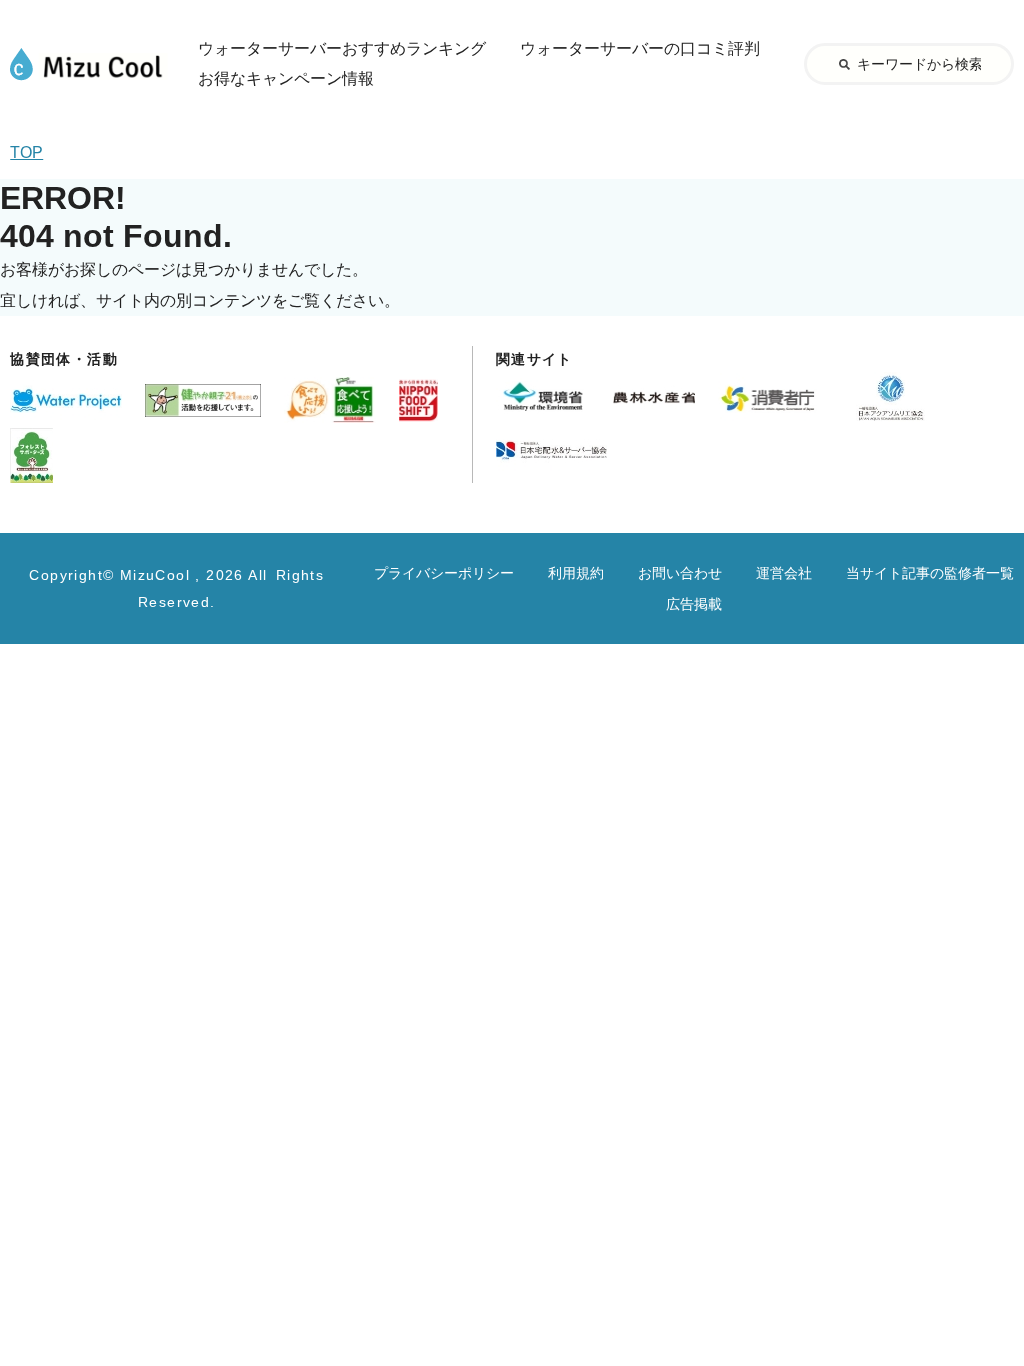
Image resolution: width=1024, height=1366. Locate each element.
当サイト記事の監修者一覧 (930, 573)
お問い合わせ (680, 573)
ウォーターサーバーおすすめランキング (342, 48)
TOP (26, 152)
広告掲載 (694, 604)
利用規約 (576, 573)
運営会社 (784, 573)
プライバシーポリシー (444, 573)
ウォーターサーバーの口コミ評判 (640, 48)
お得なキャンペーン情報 (286, 78)
